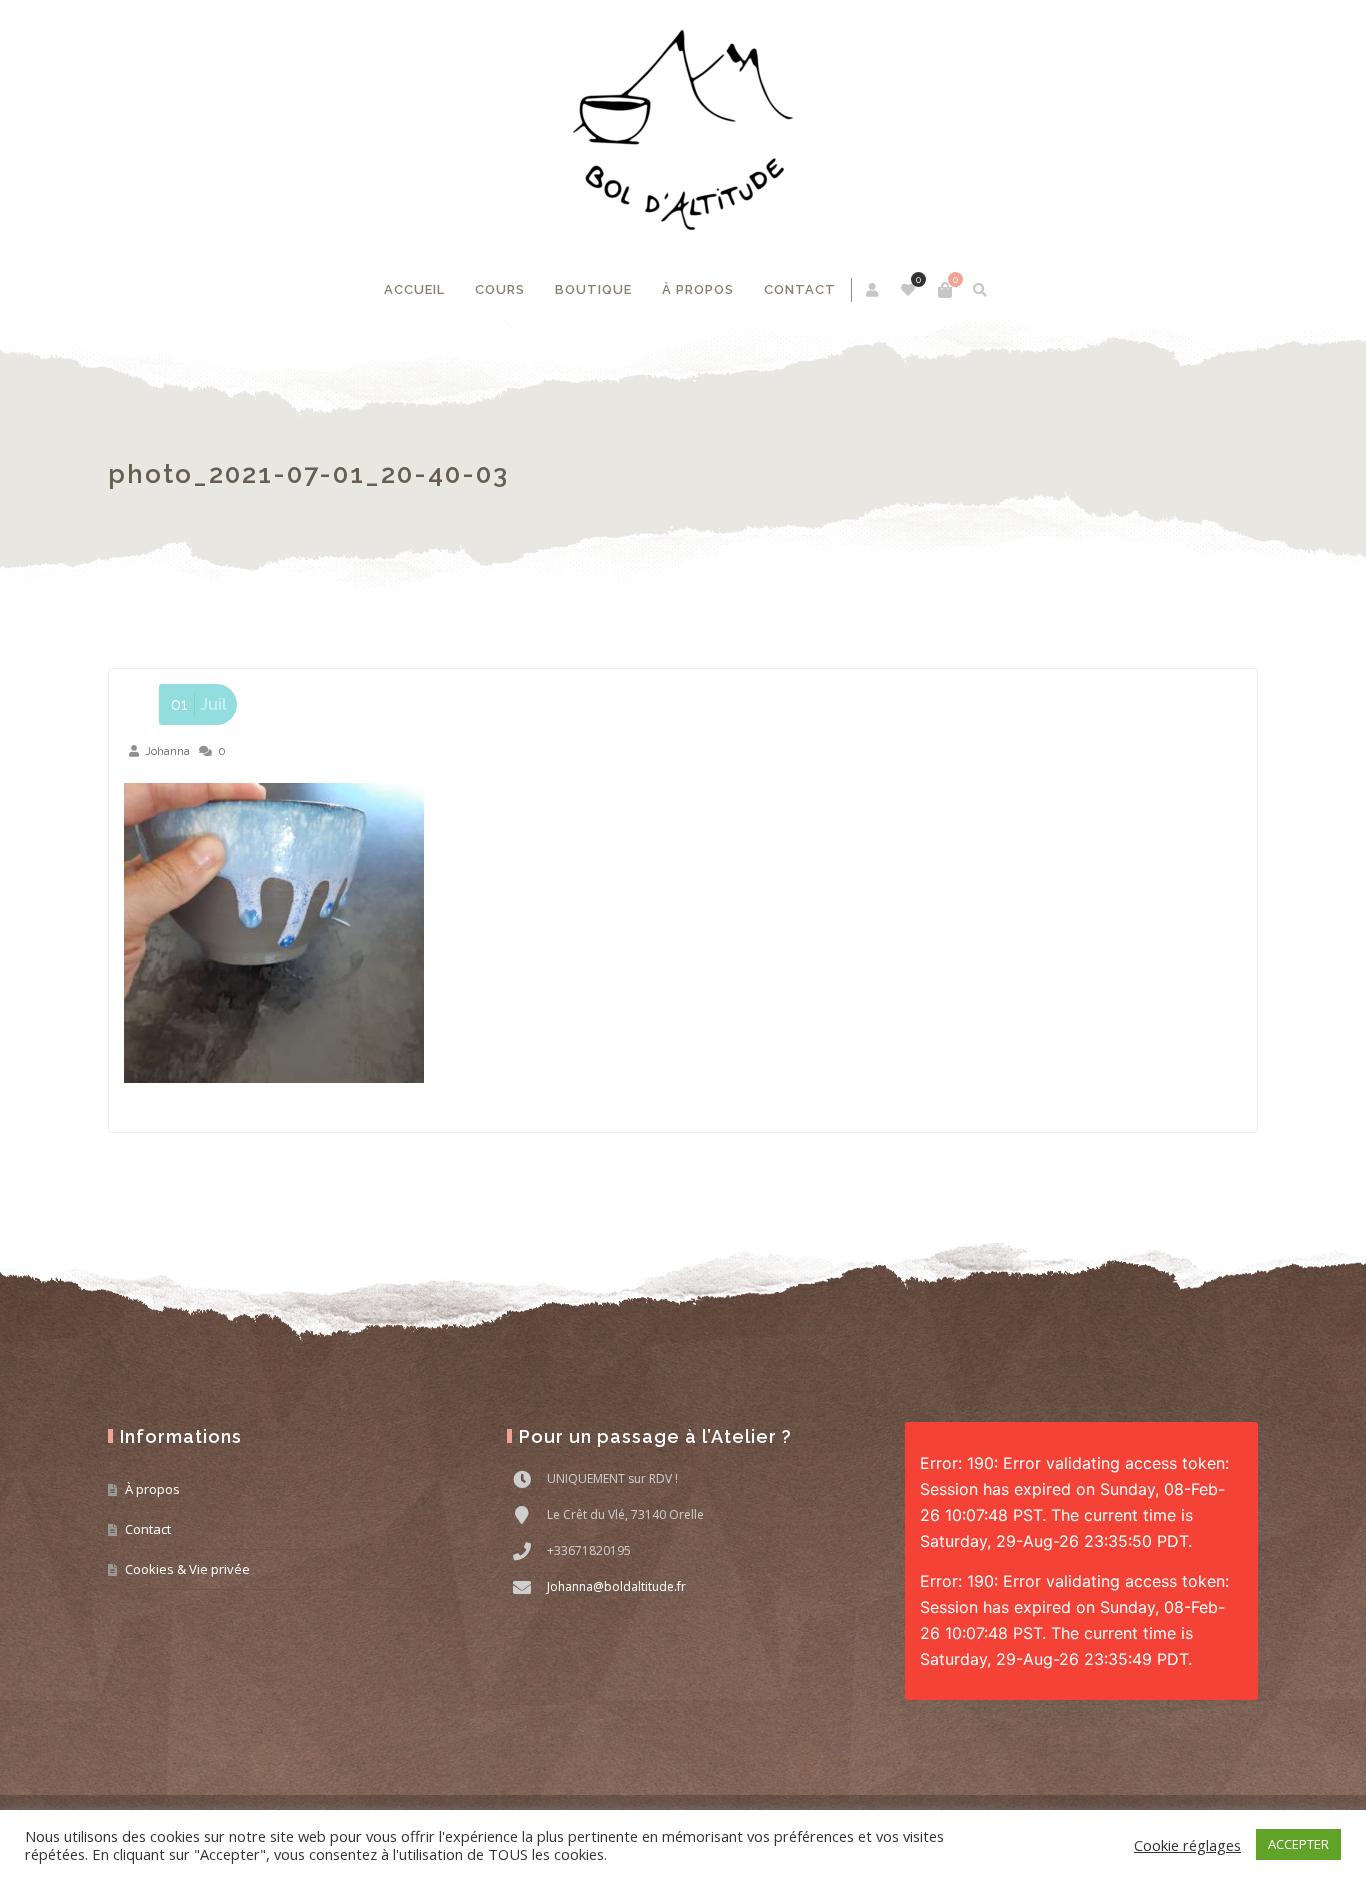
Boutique (593, 289)
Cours (500, 289)
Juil (199, 704)
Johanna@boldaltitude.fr (616, 1586)
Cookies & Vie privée (187, 1569)
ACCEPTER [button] (1298, 1844)
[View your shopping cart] (945, 290)
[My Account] (873, 290)
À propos (698, 289)
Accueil (414, 289)
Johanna (167, 751)
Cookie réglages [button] (1187, 1845)
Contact (800, 289)
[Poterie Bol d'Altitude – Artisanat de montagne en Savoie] (683, 130)
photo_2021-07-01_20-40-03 (308, 474)
